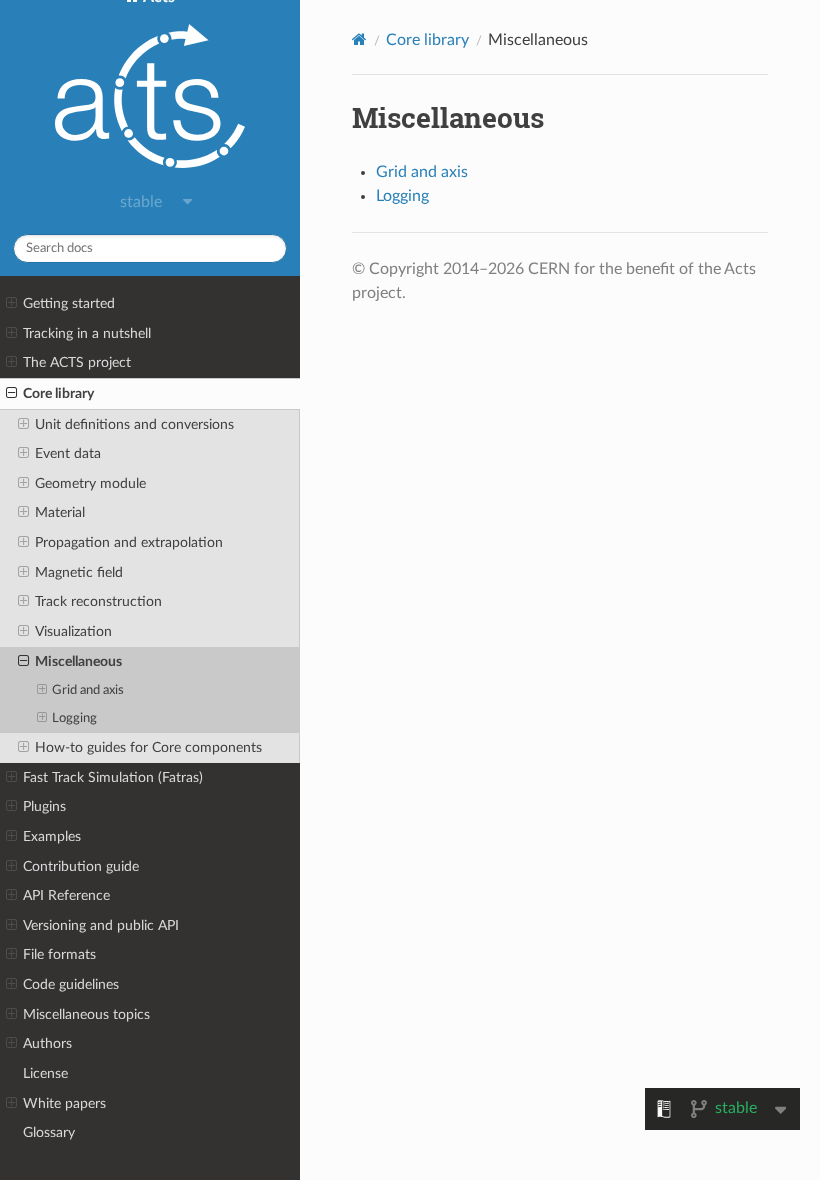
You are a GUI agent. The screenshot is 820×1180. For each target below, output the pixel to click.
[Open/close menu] (11, 304)
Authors (47, 1043)
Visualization (73, 631)
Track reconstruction (98, 601)
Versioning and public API (101, 925)
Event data (68, 453)
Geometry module (90, 483)
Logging (74, 718)
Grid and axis (88, 690)
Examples (52, 836)
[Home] (359, 39)
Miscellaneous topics (86, 1014)
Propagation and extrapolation (129, 542)
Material (60, 512)
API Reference (66, 895)
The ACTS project (77, 362)
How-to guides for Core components (148, 747)
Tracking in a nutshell (87, 333)
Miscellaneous (78, 661)
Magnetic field (79, 572)
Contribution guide (81, 866)
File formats (59, 954)
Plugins (44, 806)
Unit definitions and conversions (134, 424)
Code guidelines (71, 984)
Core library (58, 393)
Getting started (69, 303)
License (45, 1073)
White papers (64, 1103)
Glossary (49, 1132)
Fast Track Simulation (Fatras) (113, 777)
